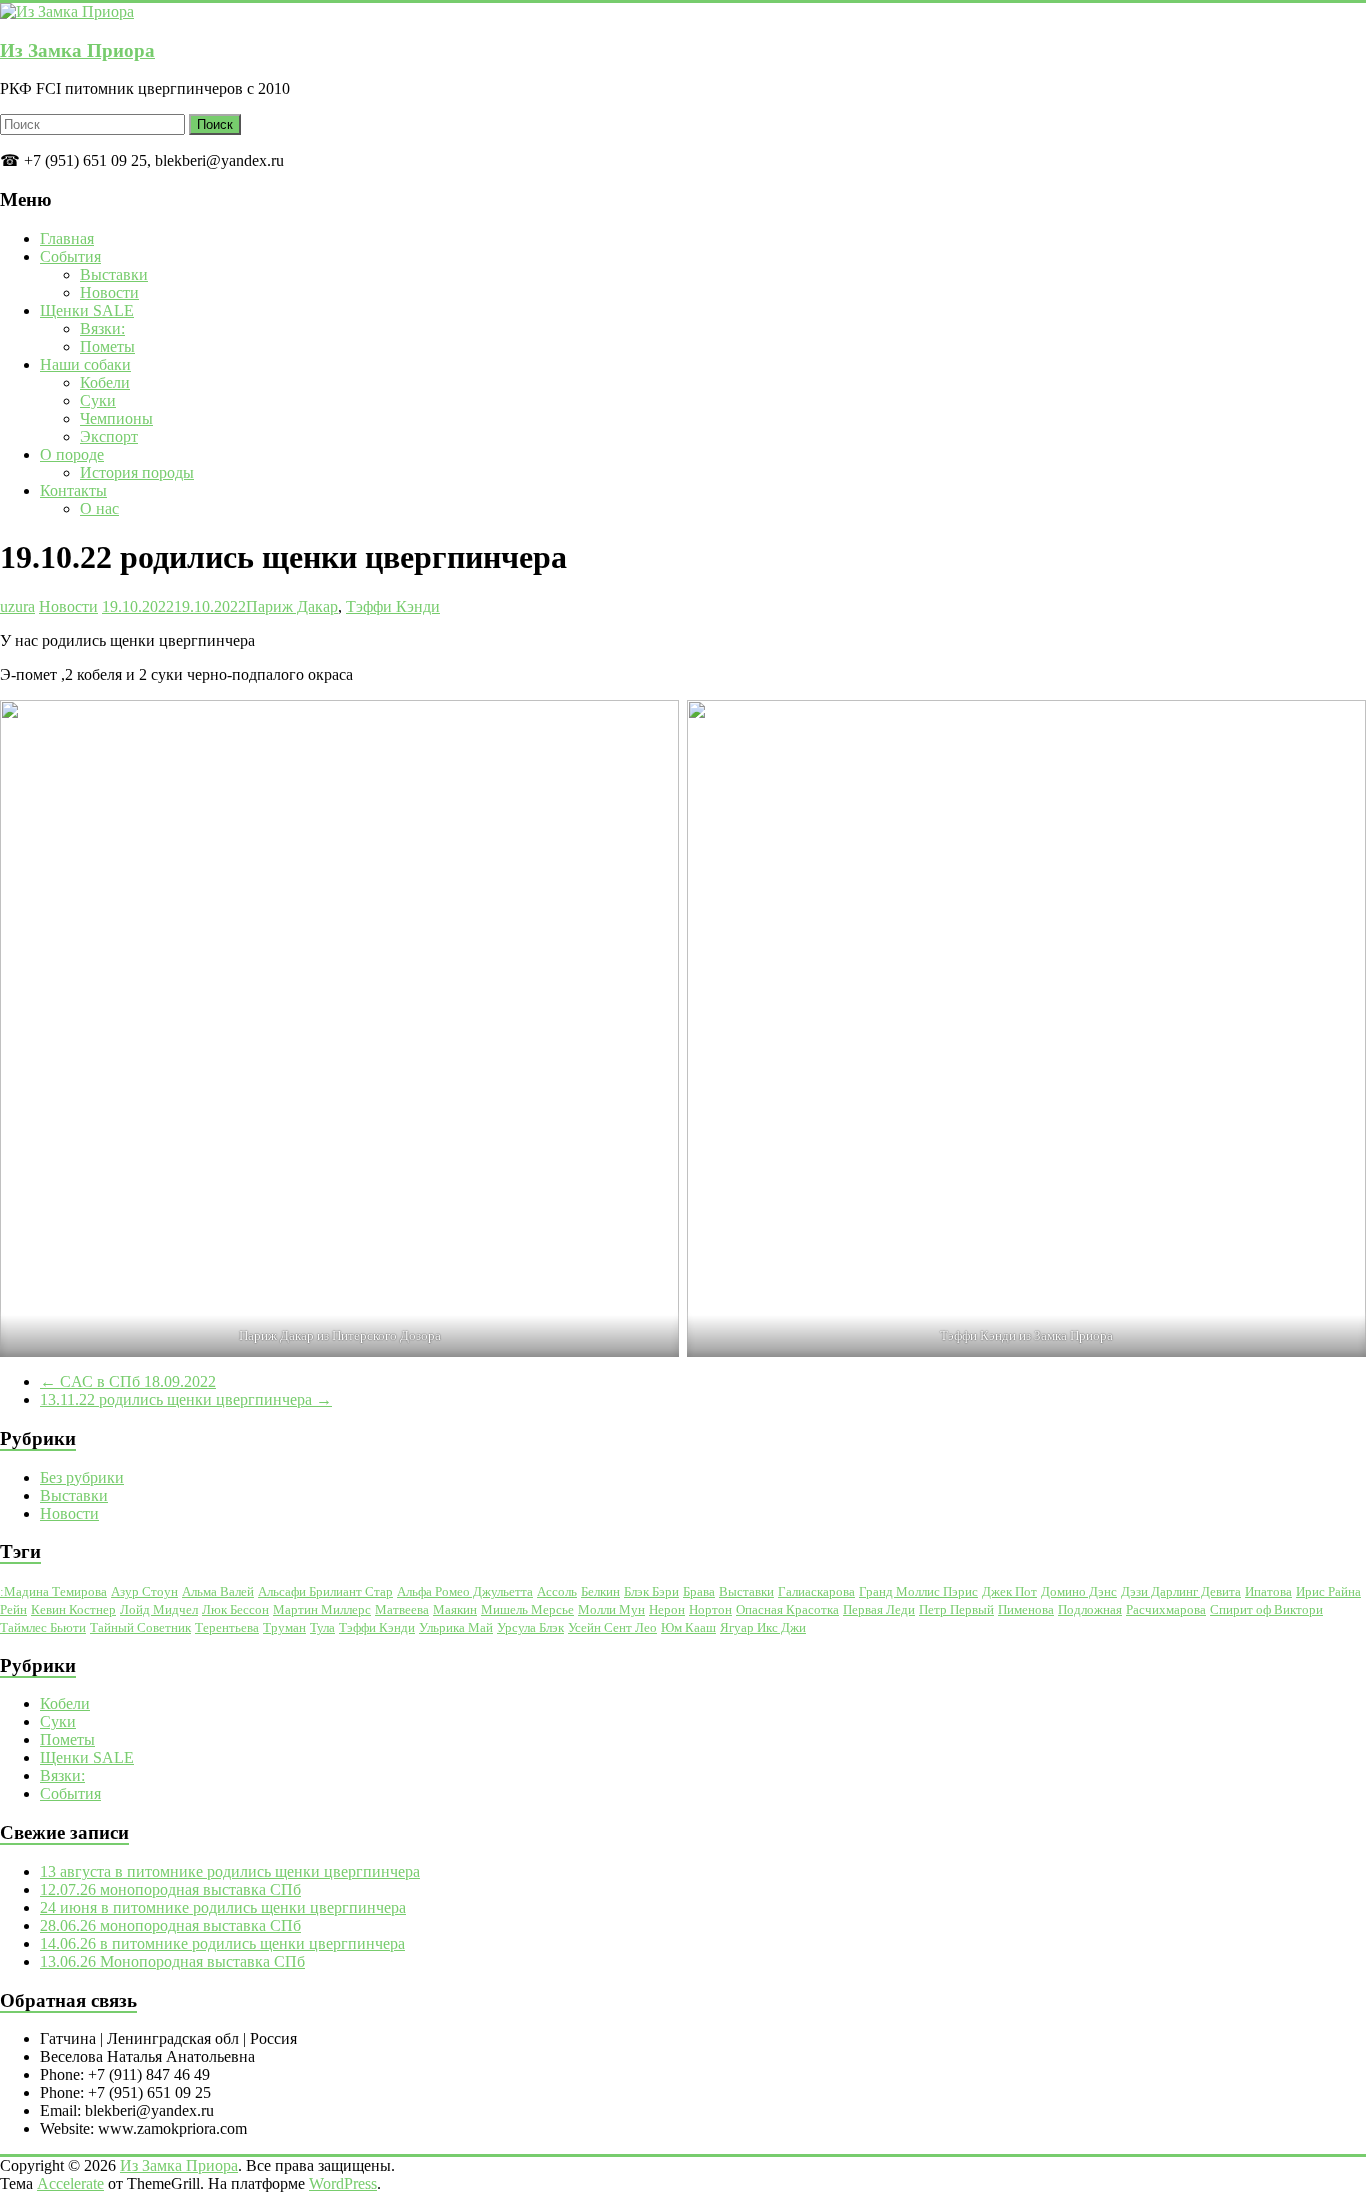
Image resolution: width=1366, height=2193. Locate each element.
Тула (322, 1627)
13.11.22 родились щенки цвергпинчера (186, 1399)
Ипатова (1268, 1591)
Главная (67, 238)
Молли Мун (611, 1609)
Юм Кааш (688, 1627)
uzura (17, 606)
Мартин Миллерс (322, 1609)
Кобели (105, 382)
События (70, 256)
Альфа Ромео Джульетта (465, 1591)
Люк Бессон (235, 1609)
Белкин (600, 1591)
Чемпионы (116, 418)
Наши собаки (85, 364)
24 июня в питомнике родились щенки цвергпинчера (223, 1907)
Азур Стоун (144, 1591)
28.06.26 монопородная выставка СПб (170, 1925)
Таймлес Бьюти (43, 1627)
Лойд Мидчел (159, 1609)
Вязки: (102, 328)
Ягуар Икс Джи (763, 1627)
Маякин (455, 1609)
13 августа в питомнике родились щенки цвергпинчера (230, 1871)
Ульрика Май (456, 1627)
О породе (72, 454)
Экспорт (109, 436)
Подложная (1090, 1609)
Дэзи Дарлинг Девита (1181, 1591)
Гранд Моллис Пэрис (918, 1591)
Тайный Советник (140, 1627)
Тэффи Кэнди (393, 606)
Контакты (73, 490)
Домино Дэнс (1079, 1591)
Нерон (667, 1609)
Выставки (114, 274)
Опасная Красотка (787, 1609)
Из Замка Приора (77, 50)
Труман (284, 1627)
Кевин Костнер (73, 1609)
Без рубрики (82, 1477)
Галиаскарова (816, 1591)
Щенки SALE (87, 310)
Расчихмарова (1166, 1609)
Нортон (710, 1609)
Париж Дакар (292, 606)
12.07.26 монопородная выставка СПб (170, 1889)
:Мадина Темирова (53, 1591)
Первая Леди (879, 1609)
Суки (98, 400)
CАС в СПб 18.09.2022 (128, 1381)
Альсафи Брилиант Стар (325, 1591)
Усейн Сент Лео (612, 1627)
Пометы (107, 346)
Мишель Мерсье (527, 1609)
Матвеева (402, 1609)
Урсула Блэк (530, 1627)
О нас (99, 508)
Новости (109, 292)
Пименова (1026, 1609)
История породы (137, 472)
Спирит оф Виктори (1266, 1609)
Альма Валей (218, 1591)
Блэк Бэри (651, 1591)
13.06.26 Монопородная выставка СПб (172, 1961)
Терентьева (227, 1627)
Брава (699, 1591)
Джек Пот (1009, 1591)
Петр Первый (956, 1609)
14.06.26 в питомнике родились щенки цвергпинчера (222, 1943)
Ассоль (557, 1591)
